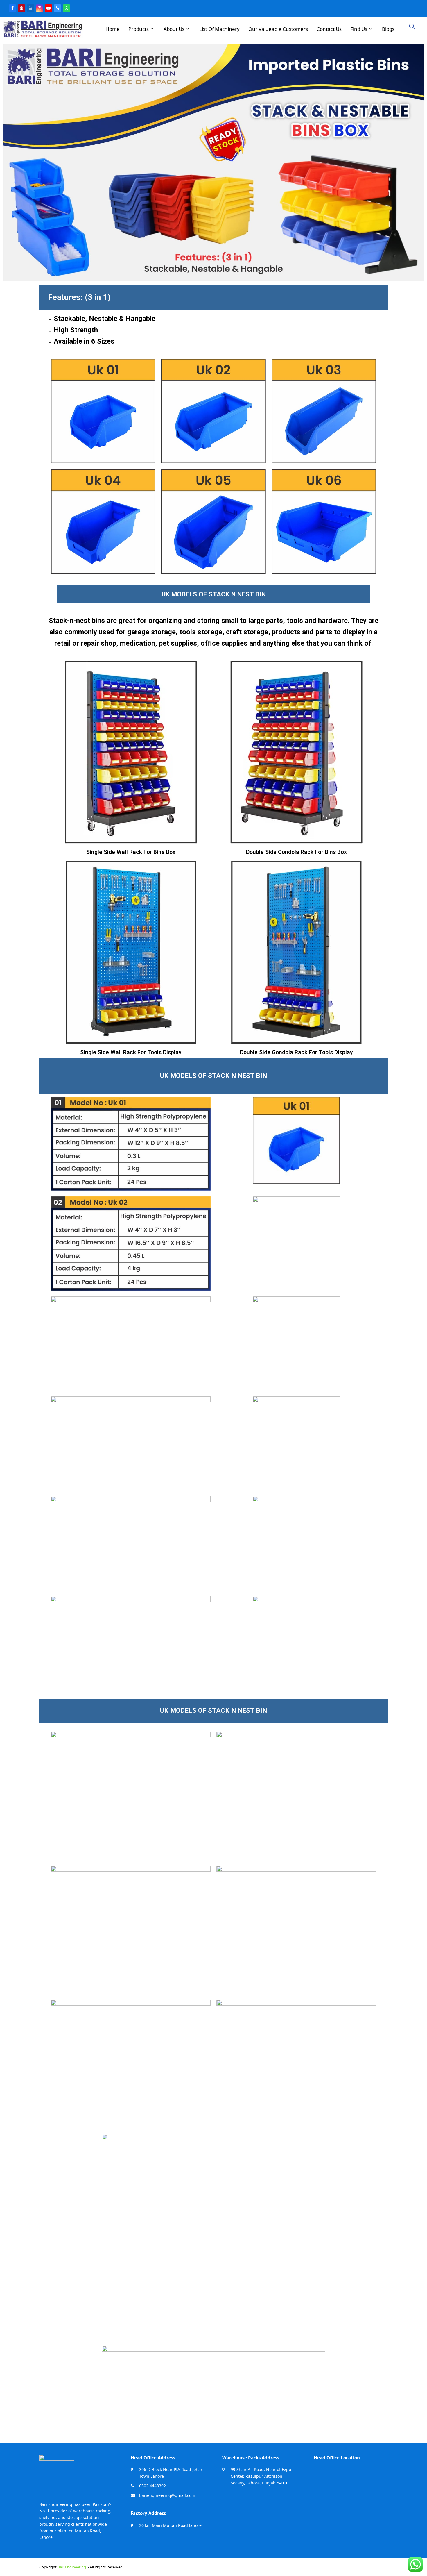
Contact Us (329, 29)
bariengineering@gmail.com (167, 2495)
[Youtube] (49, 8)
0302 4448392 (152, 2486)
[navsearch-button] (412, 27)
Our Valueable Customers (278, 29)
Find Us (359, 29)
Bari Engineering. (72, 2567)
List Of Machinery (219, 29)
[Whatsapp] (67, 8)
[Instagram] (40, 8)
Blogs (388, 29)
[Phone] (58, 8)
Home (113, 29)
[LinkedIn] (31, 8)
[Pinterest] (21, 8)
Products (139, 29)
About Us (174, 29)
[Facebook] (12, 8)
